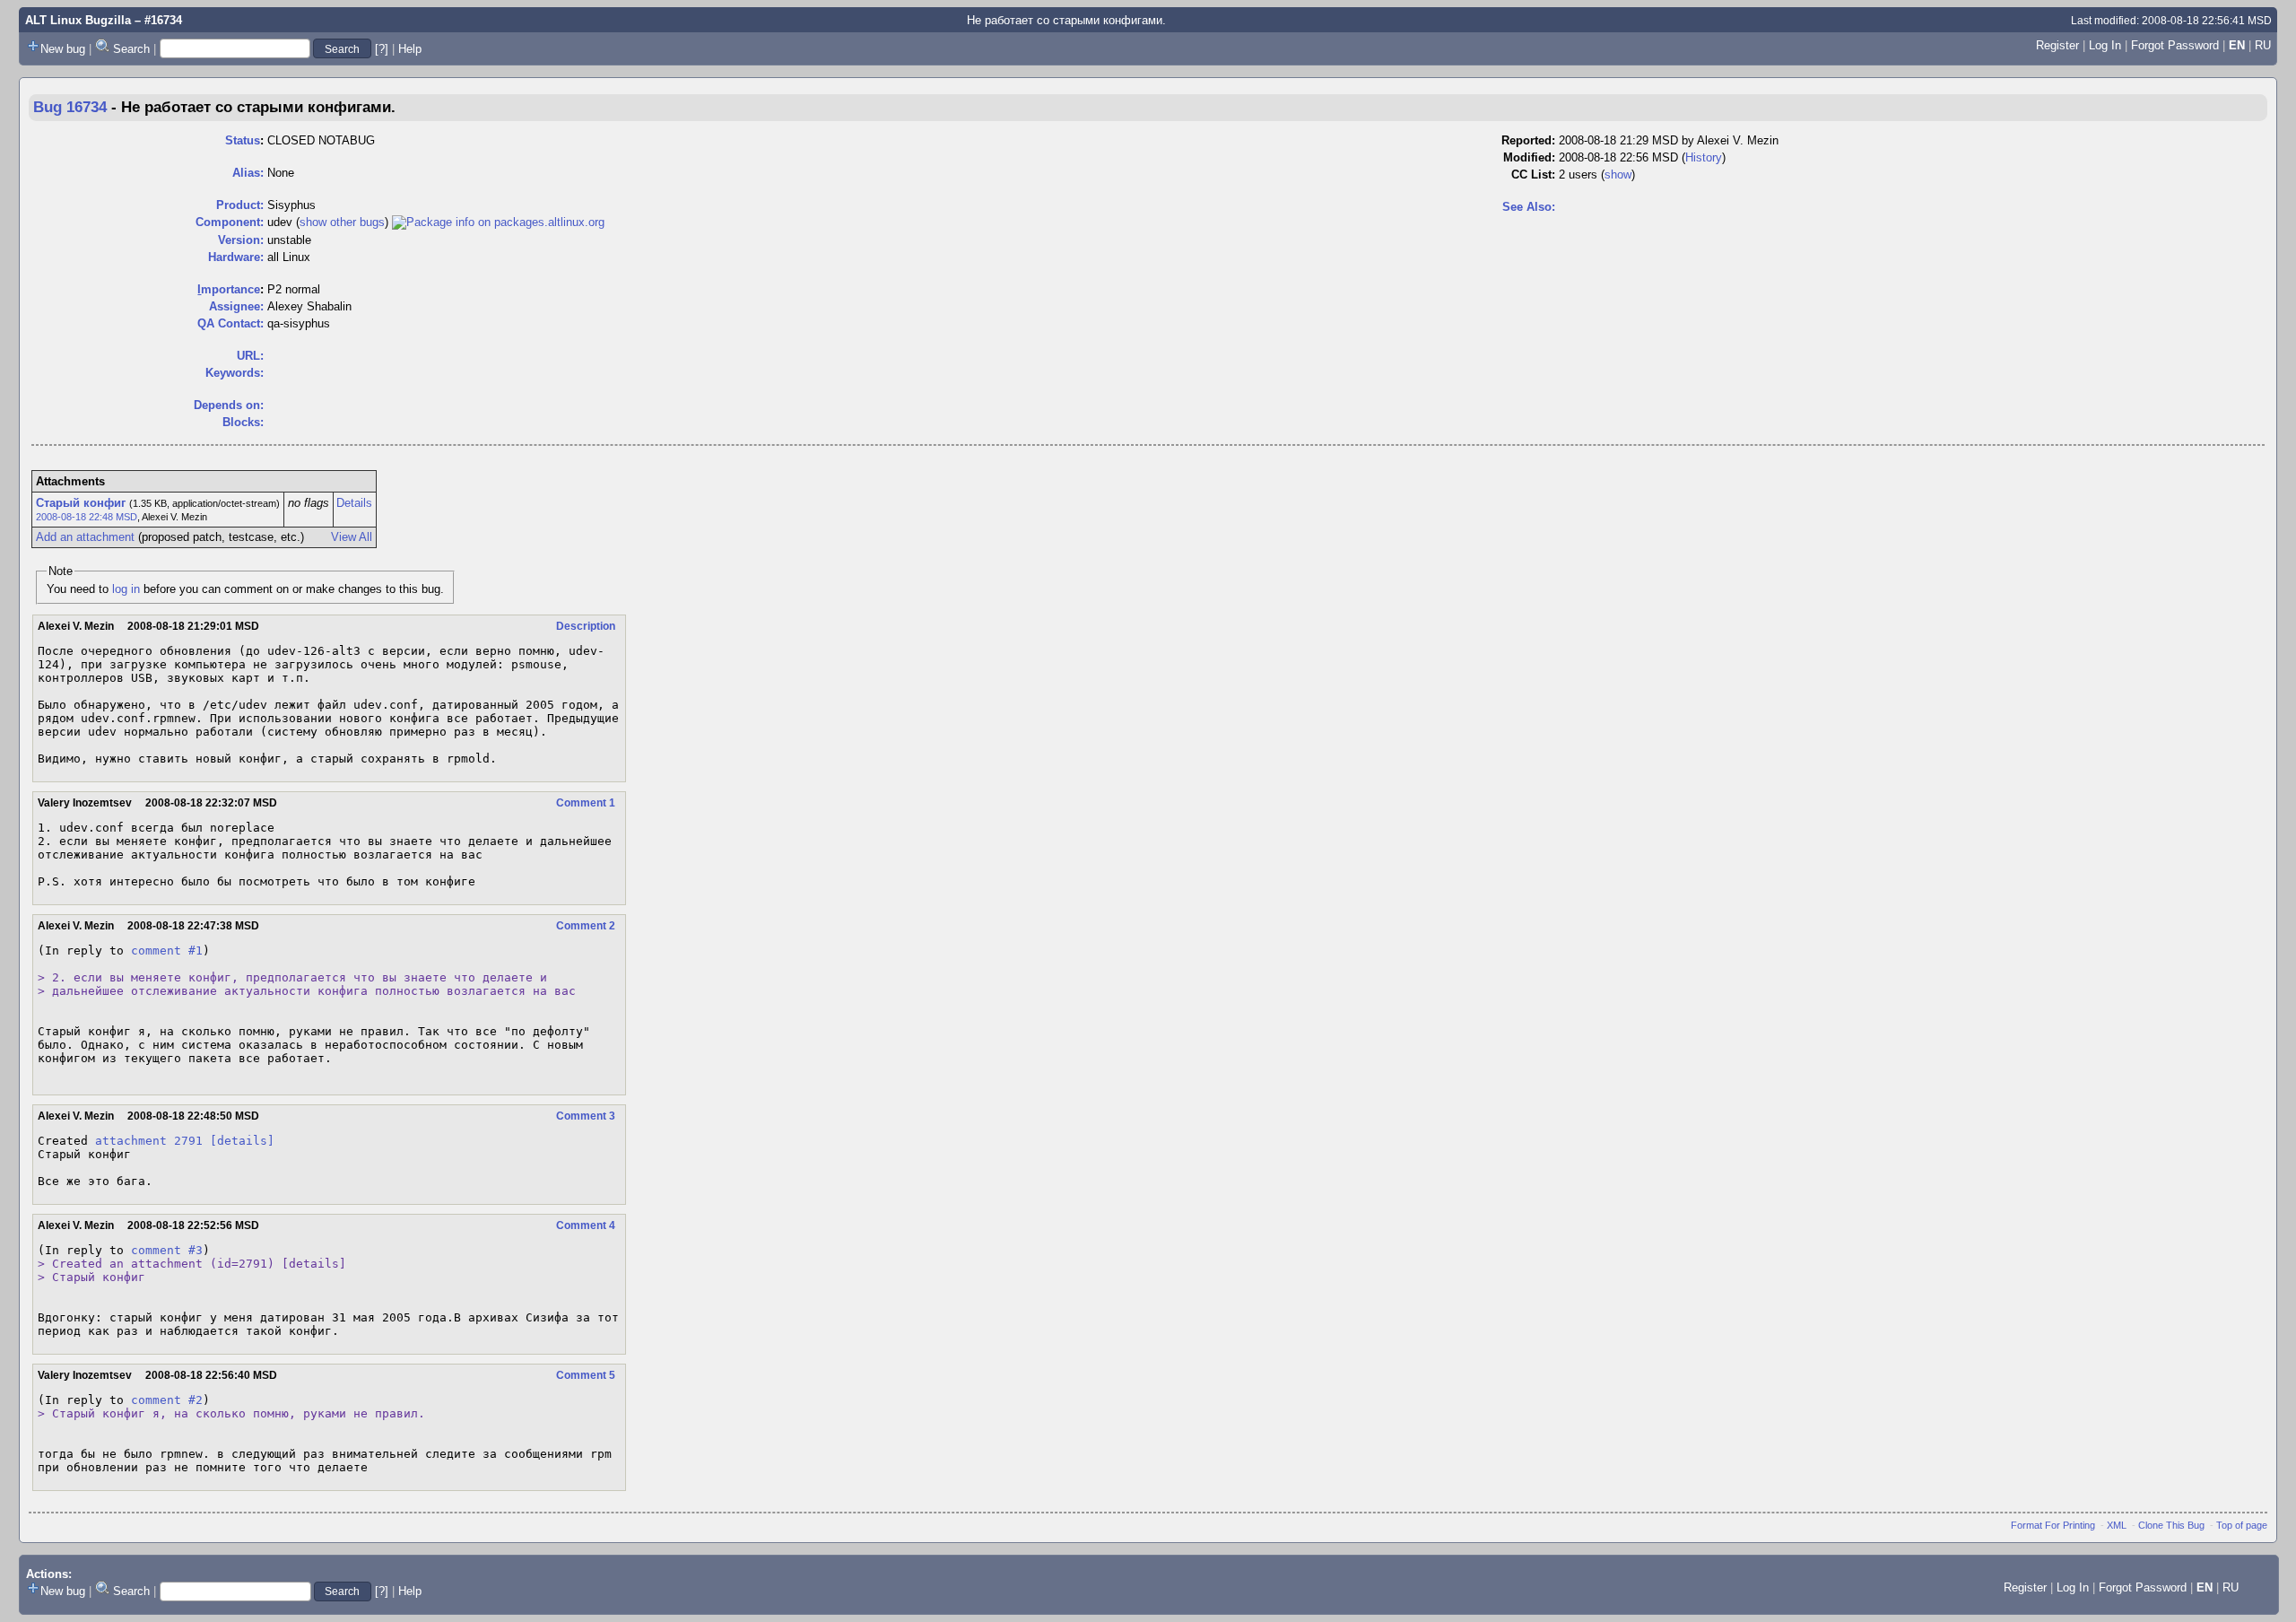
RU (2263, 45)
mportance (229, 289)
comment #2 (167, 1400)
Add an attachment (85, 537)
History (1704, 157)
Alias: (248, 173)
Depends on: (229, 405)
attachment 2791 (149, 1141)
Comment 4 (586, 1225)
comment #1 (167, 951)
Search (131, 49)
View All (352, 537)
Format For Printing (2053, 1525)
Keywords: (235, 373)
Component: (230, 222)
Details (354, 503)
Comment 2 (586, 926)
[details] (242, 1141)
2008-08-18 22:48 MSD (87, 517)
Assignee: (236, 306)
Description (586, 626)
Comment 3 (586, 1116)
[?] (382, 49)
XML (2117, 1525)
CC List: (1533, 174)
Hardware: (236, 257)
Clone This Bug (2171, 1525)
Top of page (2242, 1525)
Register (2057, 45)
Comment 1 (586, 803)
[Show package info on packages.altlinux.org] (498, 222)
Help (410, 49)
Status (243, 140)
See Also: (1529, 207)
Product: (240, 205)
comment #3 (167, 1250)
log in (126, 589)
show (1618, 174)
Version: (241, 240)
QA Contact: (230, 323)
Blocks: (243, 422)
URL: (250, 356)
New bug (63, 49)
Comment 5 (586, 1375)
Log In (2105, 45)
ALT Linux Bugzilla (78, 20)
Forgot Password (2175, 45)
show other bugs (342, 222)
